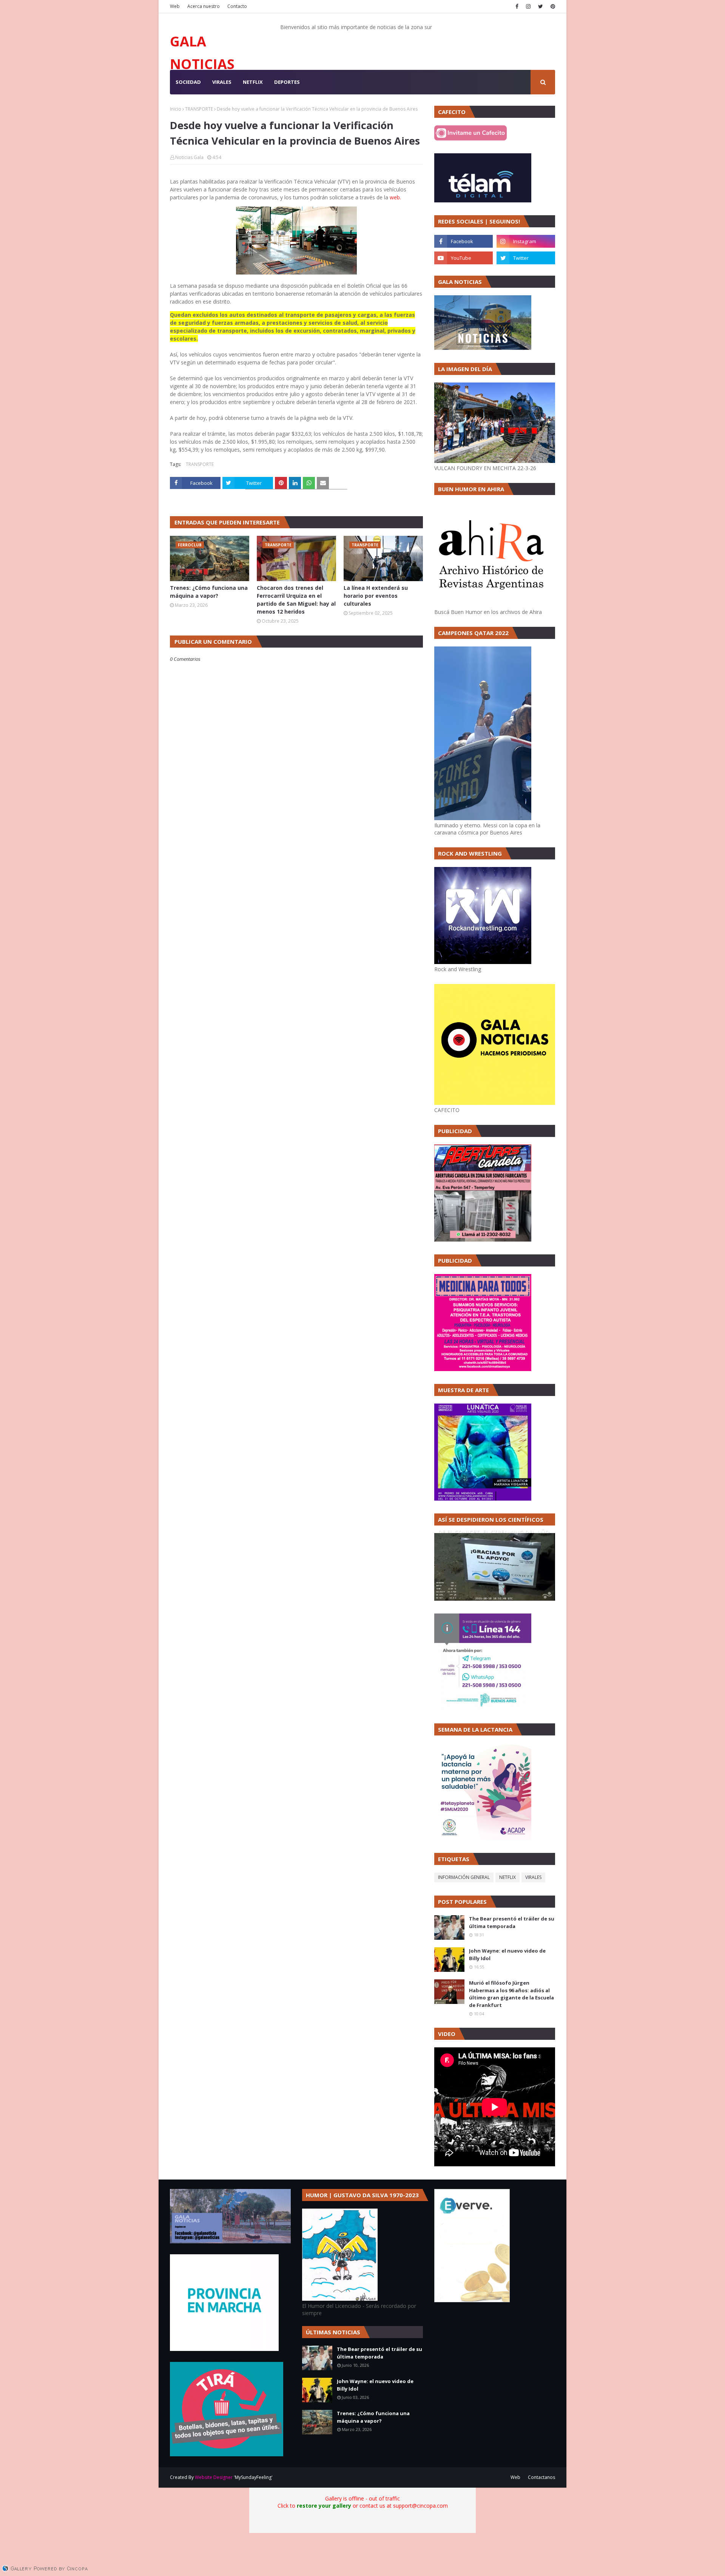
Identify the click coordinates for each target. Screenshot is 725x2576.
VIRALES (533, 1877)
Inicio (176, 109)
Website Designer (214, 2477)
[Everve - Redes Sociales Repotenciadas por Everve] (472, 2300)
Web (175, 6)
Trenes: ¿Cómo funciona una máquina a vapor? (209, 592)
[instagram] (528, 6)
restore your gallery (324, 2506)
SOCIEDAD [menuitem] (188, 82)
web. (395, 197)
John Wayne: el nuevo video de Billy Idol (507, 1954)
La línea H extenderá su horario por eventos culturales (376, 596)
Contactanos (541, 2477)
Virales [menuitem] (222, 82)
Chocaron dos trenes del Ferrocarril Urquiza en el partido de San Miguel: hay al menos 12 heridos (296, 600)
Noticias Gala (189, 157)
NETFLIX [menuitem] (253, 82)
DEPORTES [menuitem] (287, 82)
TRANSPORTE (199, 109)
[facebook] (517, 6)
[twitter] (541, 6)
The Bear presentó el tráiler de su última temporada (512, 1922)
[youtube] (464, 258)
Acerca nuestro (204, 6)
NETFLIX (507, 1877)
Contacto (237, 6)
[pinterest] (552, 6)
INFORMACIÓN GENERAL (464, 1877)
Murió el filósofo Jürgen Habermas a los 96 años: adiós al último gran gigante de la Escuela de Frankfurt (511, 1994)
